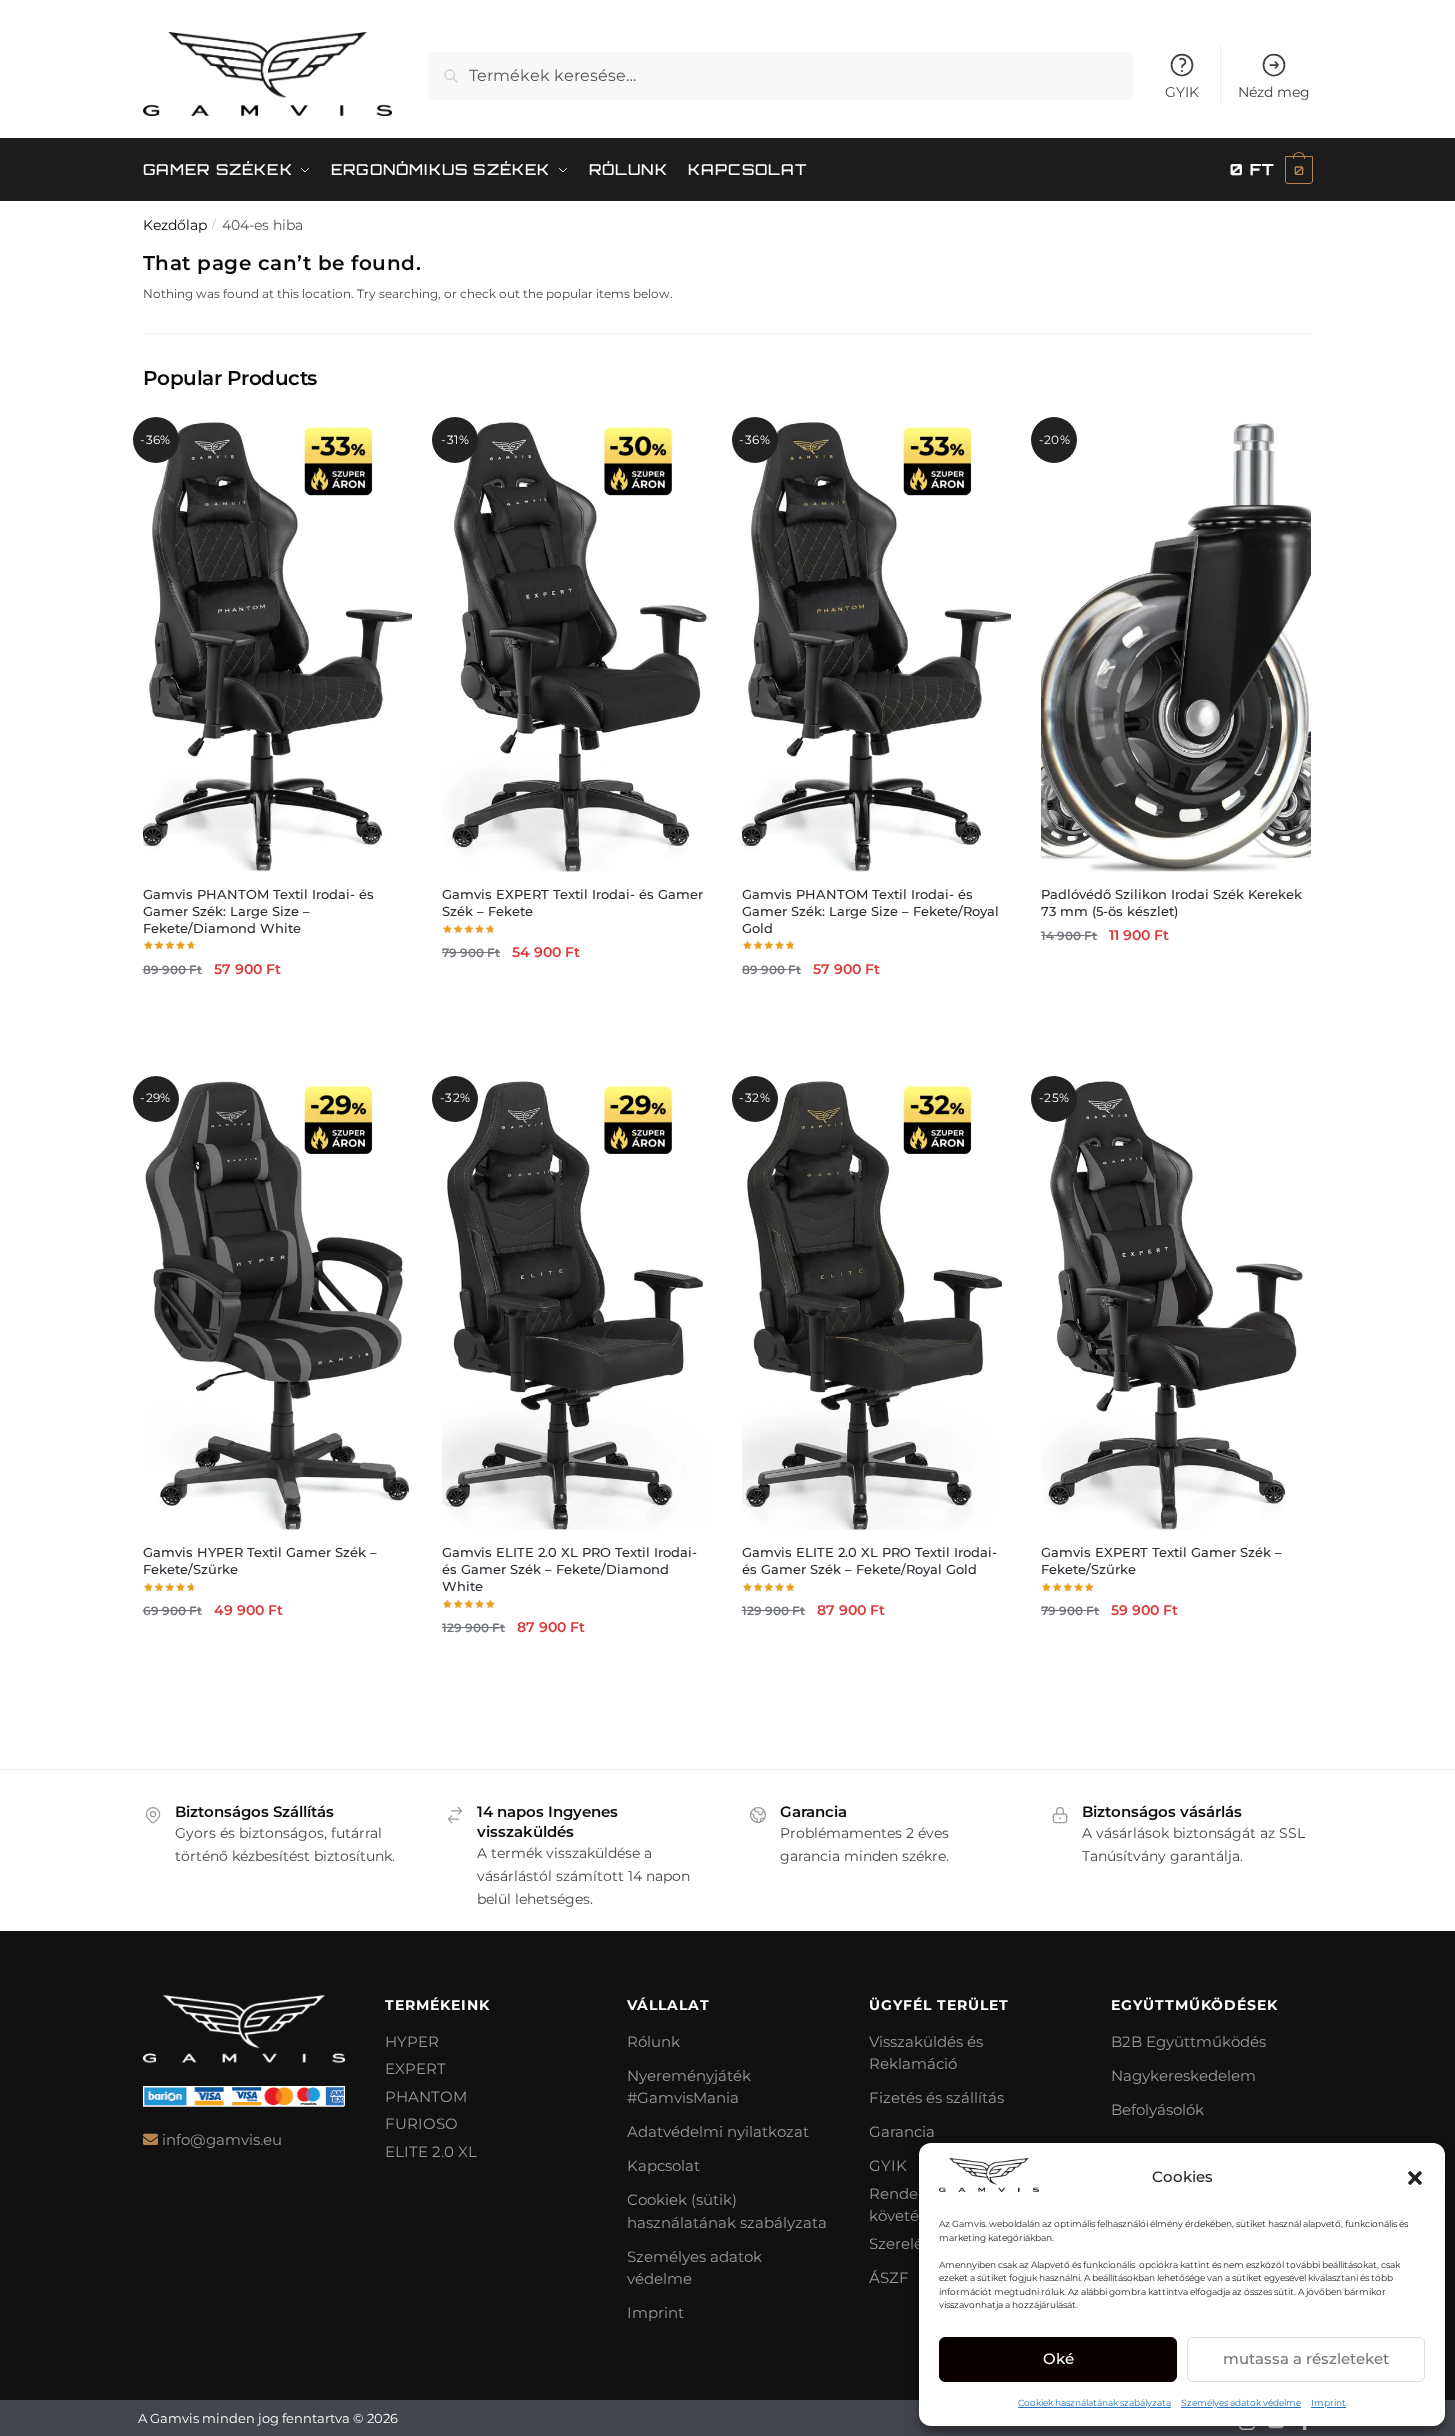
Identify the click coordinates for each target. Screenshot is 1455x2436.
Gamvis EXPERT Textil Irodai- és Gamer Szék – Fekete (572, 902)
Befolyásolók (1157, 2109)
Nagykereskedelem (1183, 2075)
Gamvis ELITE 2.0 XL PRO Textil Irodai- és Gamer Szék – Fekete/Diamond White (569, 1569)
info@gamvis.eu (222, 2139)
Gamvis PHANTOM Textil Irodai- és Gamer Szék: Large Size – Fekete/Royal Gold (870, 911)
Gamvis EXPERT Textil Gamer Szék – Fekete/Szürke (1161, 1560)
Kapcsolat (663, 2165)
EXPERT (415, 2068)
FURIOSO (421, 2123)
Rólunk (653, 2041)
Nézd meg (1274, 92)
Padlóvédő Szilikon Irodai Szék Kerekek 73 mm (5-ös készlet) (1171, 902)
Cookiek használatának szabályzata (1094, 2402)
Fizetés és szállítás (936, 2097)
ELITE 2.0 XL (431, 2151)
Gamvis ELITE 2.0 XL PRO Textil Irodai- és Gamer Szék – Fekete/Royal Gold (869, 1560)
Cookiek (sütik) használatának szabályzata (727, 2211)
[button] (1415, 2178)
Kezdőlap (175, 225)
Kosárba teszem (277, 1014)
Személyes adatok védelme (1241, 2402)
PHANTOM (426, 2096)
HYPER (412, 2041)
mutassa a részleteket (1306, 2358)
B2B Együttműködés (1188, 2041)
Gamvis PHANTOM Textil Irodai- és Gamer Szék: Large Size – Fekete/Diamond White (258, 911)
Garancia (902, 2131)
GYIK (1182, 92)
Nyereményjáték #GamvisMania (689, 2087)
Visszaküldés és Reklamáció (926, 2053)
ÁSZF (889, 2277)
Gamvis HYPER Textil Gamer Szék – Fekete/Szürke (260, 1560)
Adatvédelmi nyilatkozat (718, 2131)
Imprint (1328, 2402)
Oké (1058, 2358)
